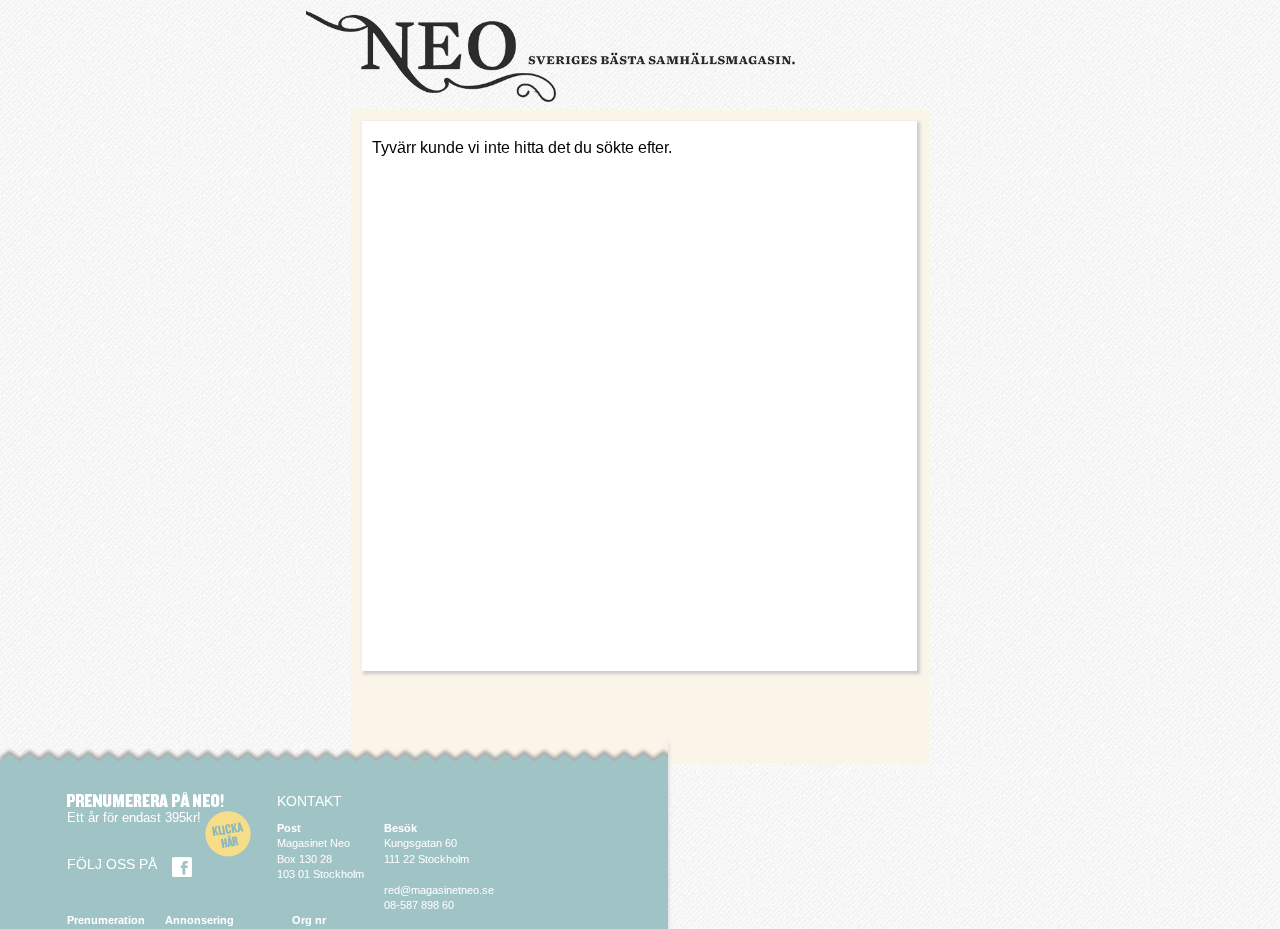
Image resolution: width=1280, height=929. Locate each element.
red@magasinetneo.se (439, 890)
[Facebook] (182, 867)
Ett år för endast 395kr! (134, 817)
